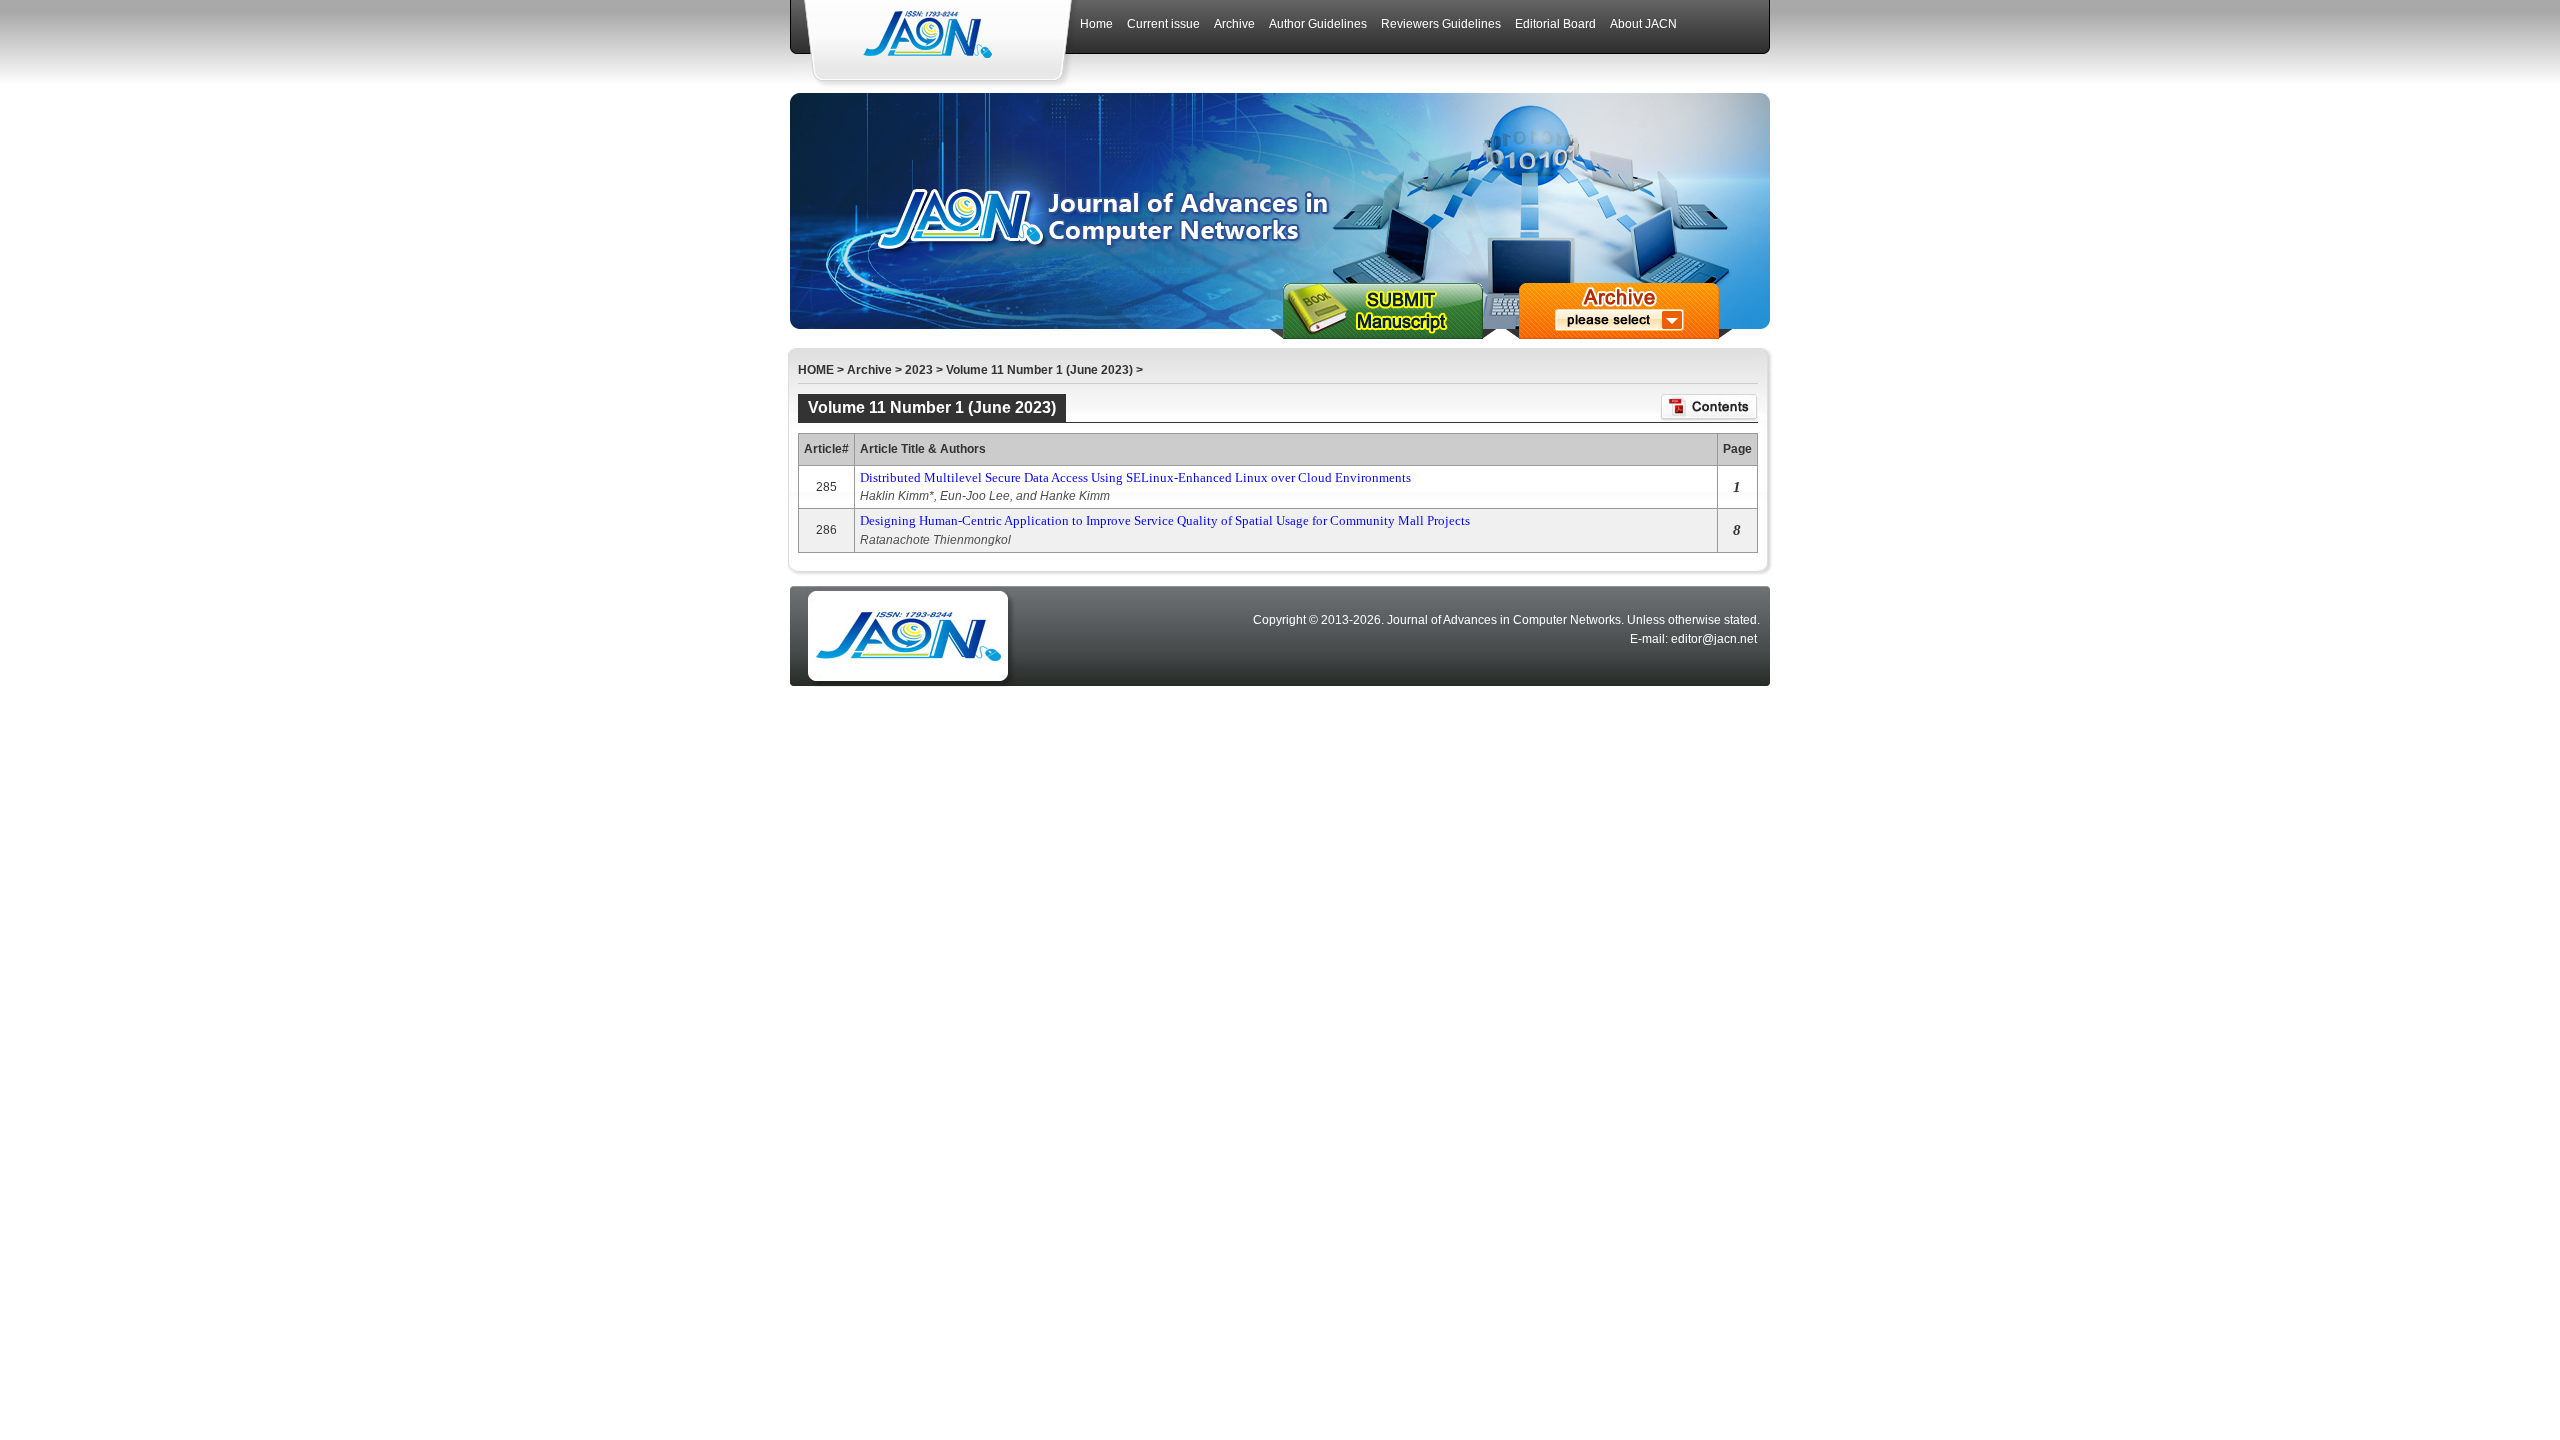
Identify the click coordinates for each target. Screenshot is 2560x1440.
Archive (869, 370)
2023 (919, 370)
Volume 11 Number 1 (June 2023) (1039, 370)
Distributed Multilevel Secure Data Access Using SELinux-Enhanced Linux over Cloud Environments (1135, 477)
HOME (816, 370)
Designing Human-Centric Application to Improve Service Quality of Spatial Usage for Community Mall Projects (1165, 520)
